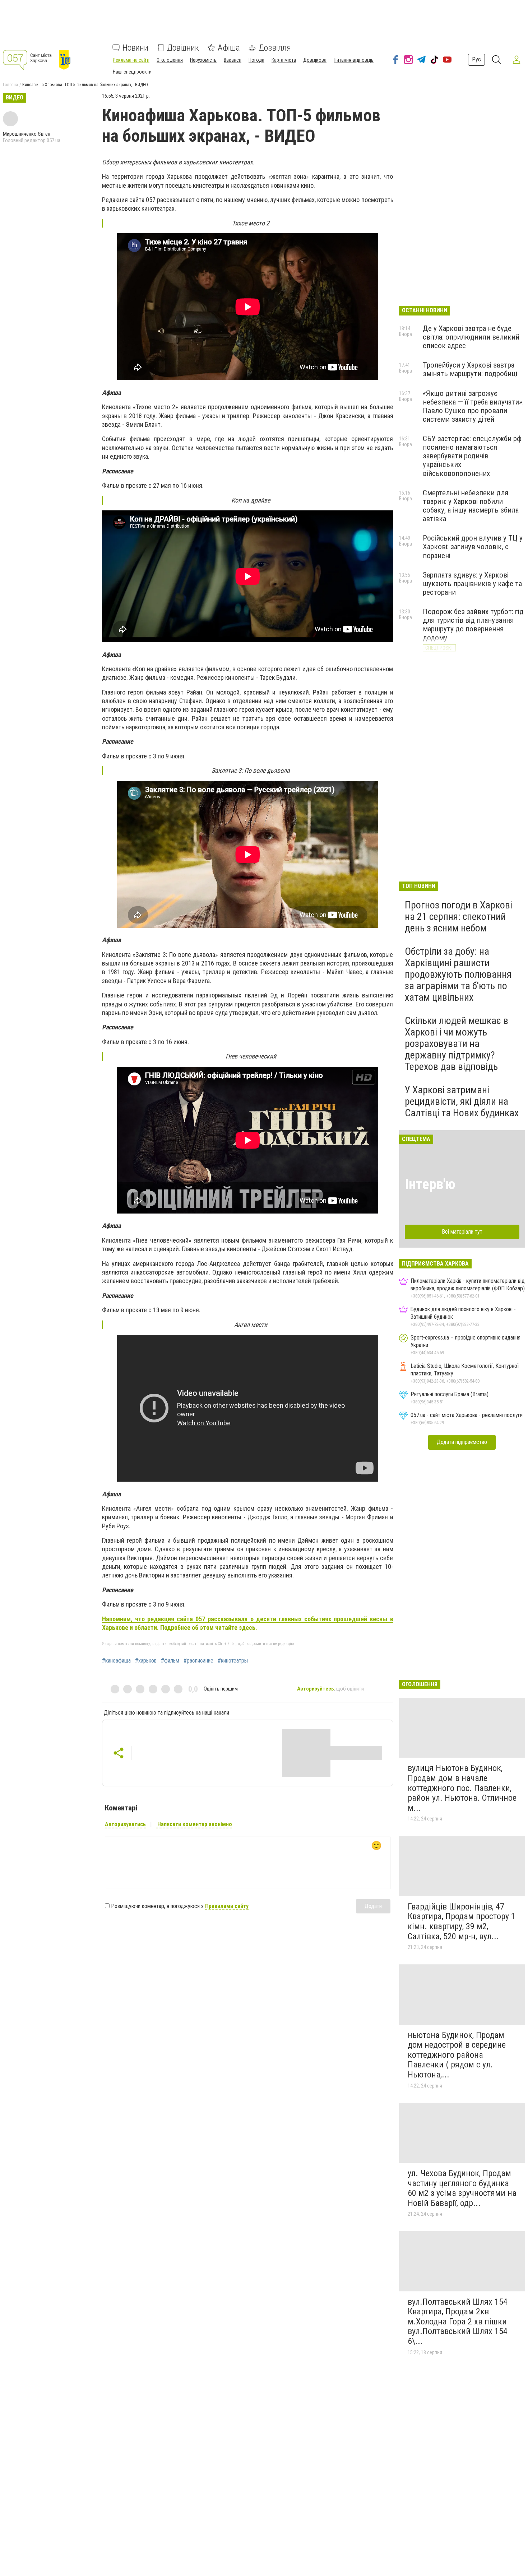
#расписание (198, 1661)
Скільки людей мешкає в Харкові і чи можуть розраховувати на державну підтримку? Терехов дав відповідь (457, 1044)
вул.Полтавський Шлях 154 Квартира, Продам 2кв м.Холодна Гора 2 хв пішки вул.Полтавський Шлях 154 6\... (458, 2322)
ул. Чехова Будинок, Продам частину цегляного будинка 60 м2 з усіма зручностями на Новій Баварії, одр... (462, 2188)
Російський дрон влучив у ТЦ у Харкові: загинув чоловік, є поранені (473, 547)
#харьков (146, 1661)
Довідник (183, 48)
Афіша (229, 48)
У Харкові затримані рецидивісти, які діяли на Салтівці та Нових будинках (462, 1101)
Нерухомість (203, 60)
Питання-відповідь (354, 60)
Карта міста (284, 60)
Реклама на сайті (131, 60)
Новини (135, 48)
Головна (10, 85)
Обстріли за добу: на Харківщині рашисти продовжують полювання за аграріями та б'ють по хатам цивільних (458, 974)
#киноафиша (116, 1661)
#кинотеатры (233, 1661)
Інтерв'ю (430, 1184)
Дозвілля (275, 48)
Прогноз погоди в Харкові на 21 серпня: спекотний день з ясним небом (458, 917)
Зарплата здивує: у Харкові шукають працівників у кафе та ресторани (472, 584)
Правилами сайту (227, 1906)
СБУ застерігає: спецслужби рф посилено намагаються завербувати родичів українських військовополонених (472, 456)
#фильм (170, 1661)
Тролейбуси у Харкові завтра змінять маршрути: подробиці (470, 369)
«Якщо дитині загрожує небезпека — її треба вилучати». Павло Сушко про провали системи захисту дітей (473, 406)
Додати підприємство (462, 1442)
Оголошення (170, 60)
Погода (256, 60)
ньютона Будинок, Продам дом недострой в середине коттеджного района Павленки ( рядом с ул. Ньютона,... (457, 2055)
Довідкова (315, 60)
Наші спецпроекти (132, 72)
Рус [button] (476, 59)
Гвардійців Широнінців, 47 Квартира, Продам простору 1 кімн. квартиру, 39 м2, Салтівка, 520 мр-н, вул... (462, 1922)
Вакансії (233, 60)
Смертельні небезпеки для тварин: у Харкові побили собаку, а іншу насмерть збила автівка (471, 506)
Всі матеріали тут (462, 1232)
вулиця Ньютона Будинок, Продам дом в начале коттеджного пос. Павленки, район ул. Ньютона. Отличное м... (462, 1788)
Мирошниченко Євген (27, 134)
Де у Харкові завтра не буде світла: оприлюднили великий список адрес (471, 337)
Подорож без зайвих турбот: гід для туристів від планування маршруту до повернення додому (473, 625)
